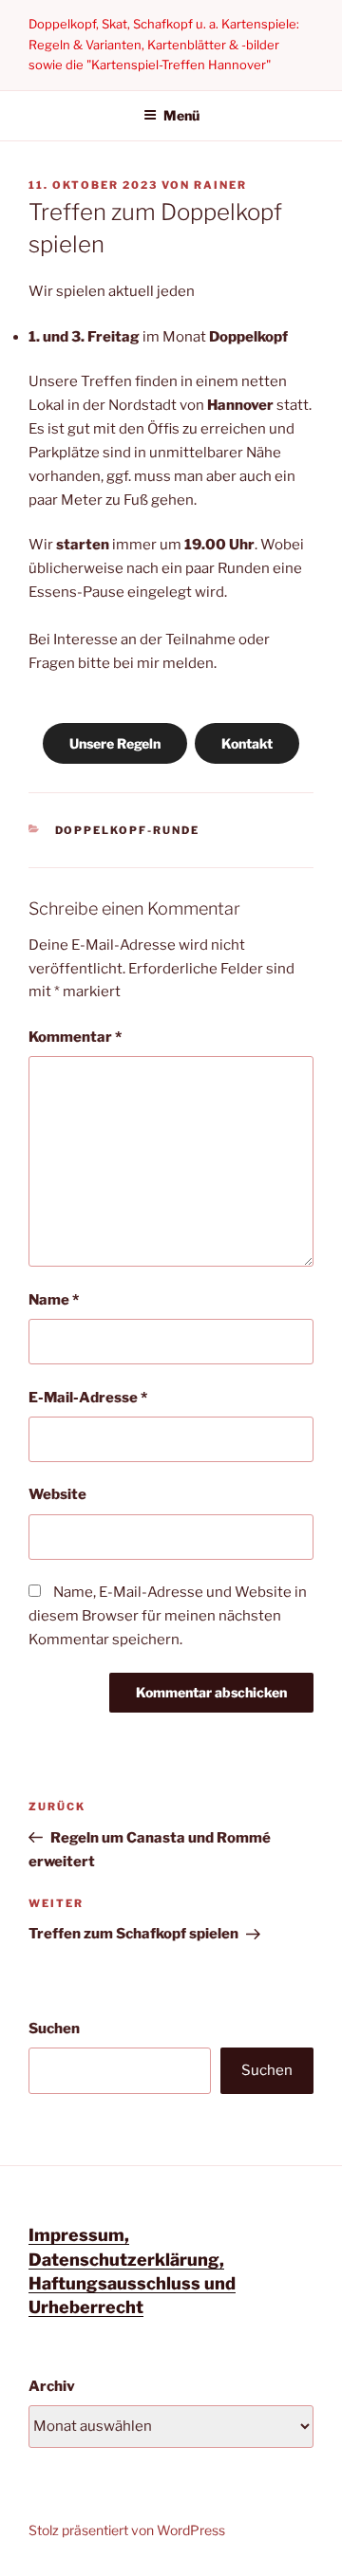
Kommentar (75, 1037)
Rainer (220, 185)
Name (54, 1300)
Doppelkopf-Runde (128, 830)
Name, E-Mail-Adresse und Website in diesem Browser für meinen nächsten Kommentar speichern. (168, 1616)
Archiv (52, 2386)
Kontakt (247, 743)
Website (57, 1494)
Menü (181, 115)
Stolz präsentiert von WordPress (127, 2530)
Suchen (54, 2029)
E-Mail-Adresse (88, 1398)
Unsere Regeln (115, 743)
